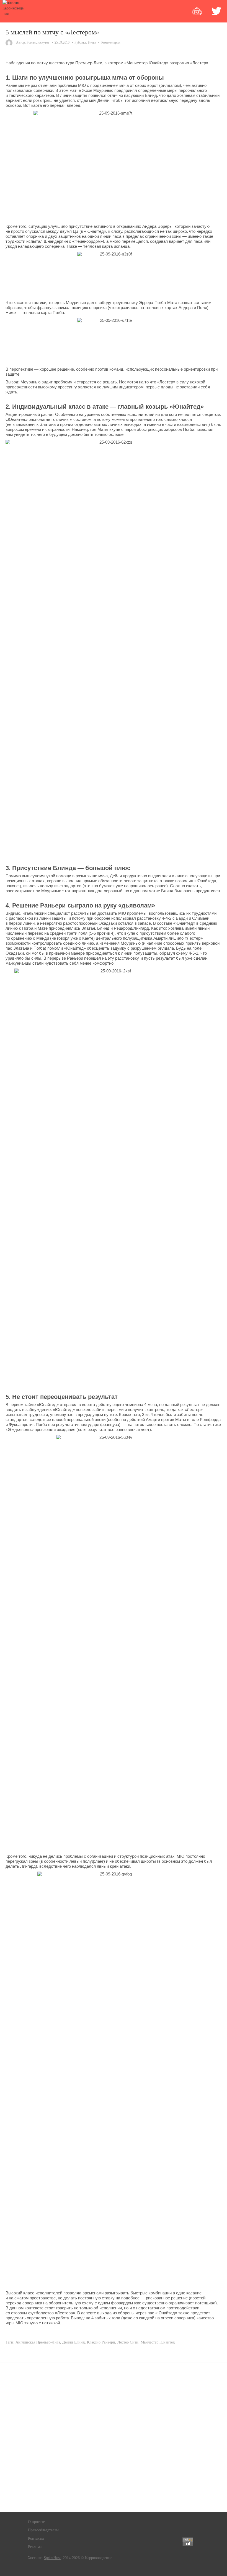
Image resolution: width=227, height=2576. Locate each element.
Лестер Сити (128, 2342)
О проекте (36, 2522)
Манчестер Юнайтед (158, 2342)
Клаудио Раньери (101, 2342)
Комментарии (111, 42)
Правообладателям (43, 2530)
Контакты (36, 2538)
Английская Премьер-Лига (38, 2342)
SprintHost (52, 2558)
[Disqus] (114, 2437)
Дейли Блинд (73, 2342)
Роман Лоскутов (38, 42)
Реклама (35, 2547)
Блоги (92, 42)
